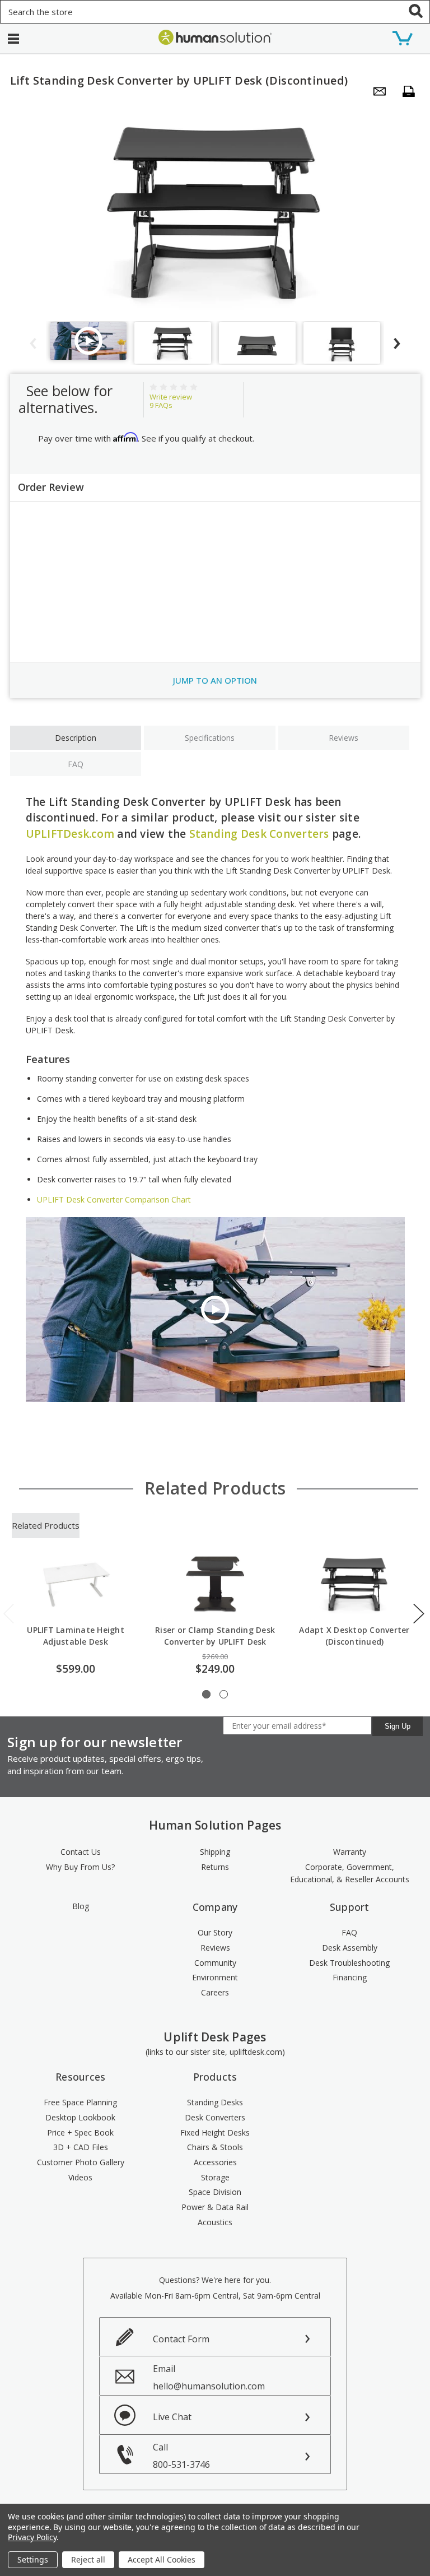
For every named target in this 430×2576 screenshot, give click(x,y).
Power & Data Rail (215, 2207)
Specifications (210, 738)
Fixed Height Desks (215, 2132)
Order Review (51, 487)
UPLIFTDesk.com (70, 834)
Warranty (350, 1852)
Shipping (215, 1852)
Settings (33, 2559)
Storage (215, 2177)
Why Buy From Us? (80, 1867)
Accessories (215, 2162)
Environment (215, 1977)
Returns (215, 1867)
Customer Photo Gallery (81, 2162)
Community (215, 1963)
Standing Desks (215, 2102)
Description (76, 738)
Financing (350, 1977)
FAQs (161, 405)
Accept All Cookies (162, 2559)
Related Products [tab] (46, 1525)
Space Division (215, 2192)
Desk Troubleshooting (349, 1963)
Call (181, 2456)
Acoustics (215, 2222)
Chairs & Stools (215, 2147)
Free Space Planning (80, 2102)
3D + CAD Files (81, 2147)
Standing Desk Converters (259, 834)
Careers (215, 1992)
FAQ (76, 764)
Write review (171, 397)
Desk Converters (215, 2117)
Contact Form (181, 2339)
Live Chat (172, 2417)
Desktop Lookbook (80, 2117)
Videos (80, 2177)
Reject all (88, 2559)
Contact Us (81, 1852)
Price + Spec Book (80, 2132)
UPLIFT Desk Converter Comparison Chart (114, 1199)
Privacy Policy (32, 2537)
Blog (81, 1906)
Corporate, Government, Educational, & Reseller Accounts (350, 1873)
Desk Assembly (350, 1948)
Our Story (215, 1932)
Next (419, 1614)
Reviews (343, 738)
